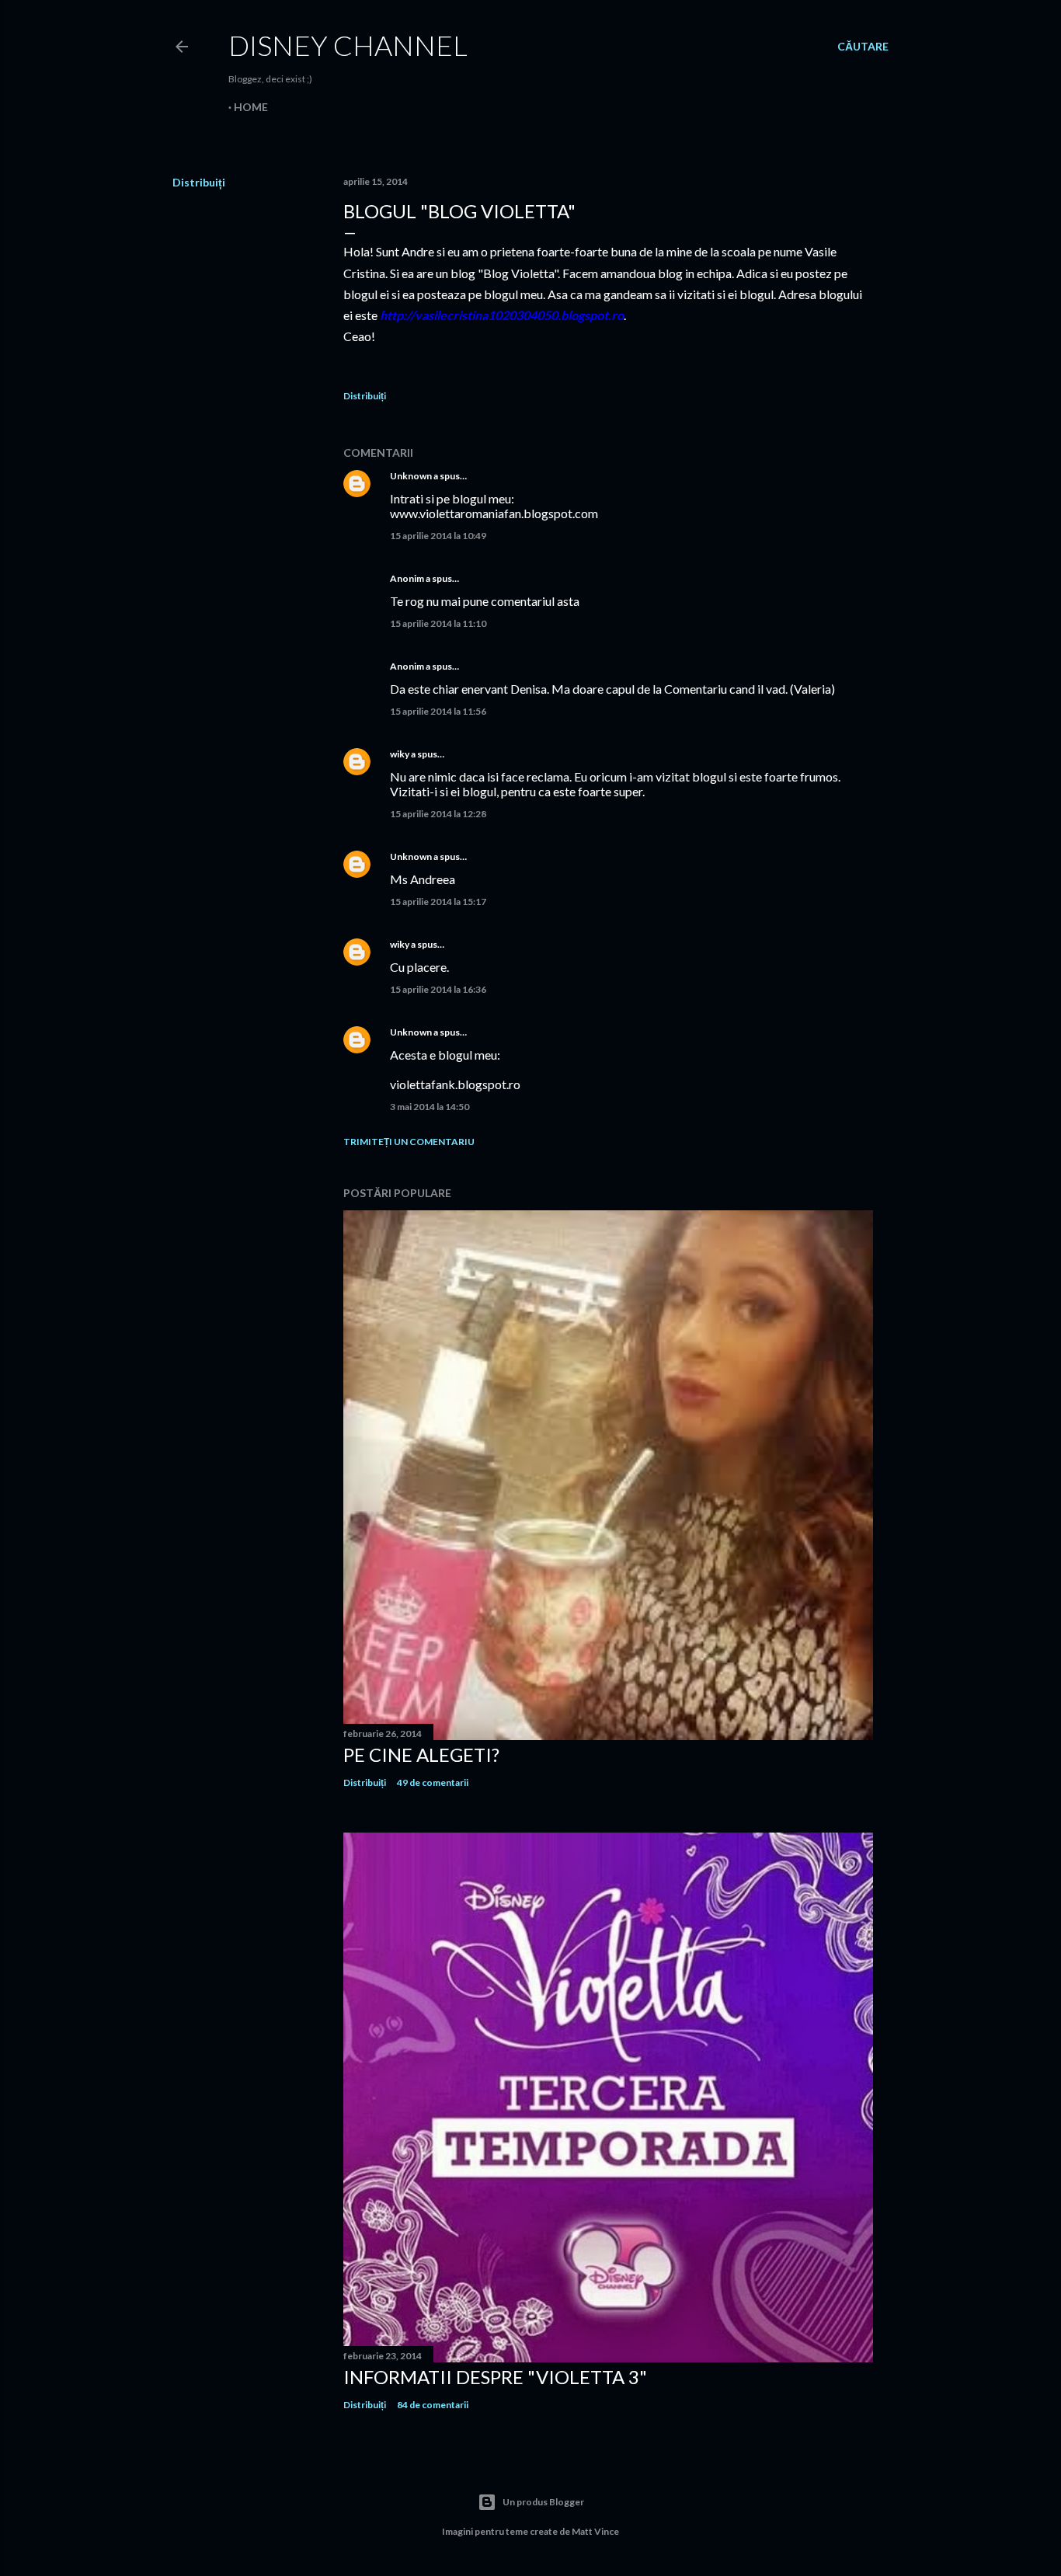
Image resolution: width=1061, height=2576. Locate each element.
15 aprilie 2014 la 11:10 (438, 623)
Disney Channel (348, 45)
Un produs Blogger (543, 2502)
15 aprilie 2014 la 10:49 (438, 536)
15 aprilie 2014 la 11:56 (438, 711)
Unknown (411, 476)
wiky (400, 754)
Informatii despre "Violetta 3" (495, 2377)
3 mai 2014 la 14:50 (430, 1107)
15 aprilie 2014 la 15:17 (438, 902)
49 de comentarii (433, 1782)
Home (251, 107)
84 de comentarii (433, 2405)
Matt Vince (595, 2531)
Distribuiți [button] (199, 182)
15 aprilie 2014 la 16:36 (438, 989)
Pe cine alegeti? (421, 1754)
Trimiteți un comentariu (409, 1142)
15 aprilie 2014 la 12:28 (438, 814)
